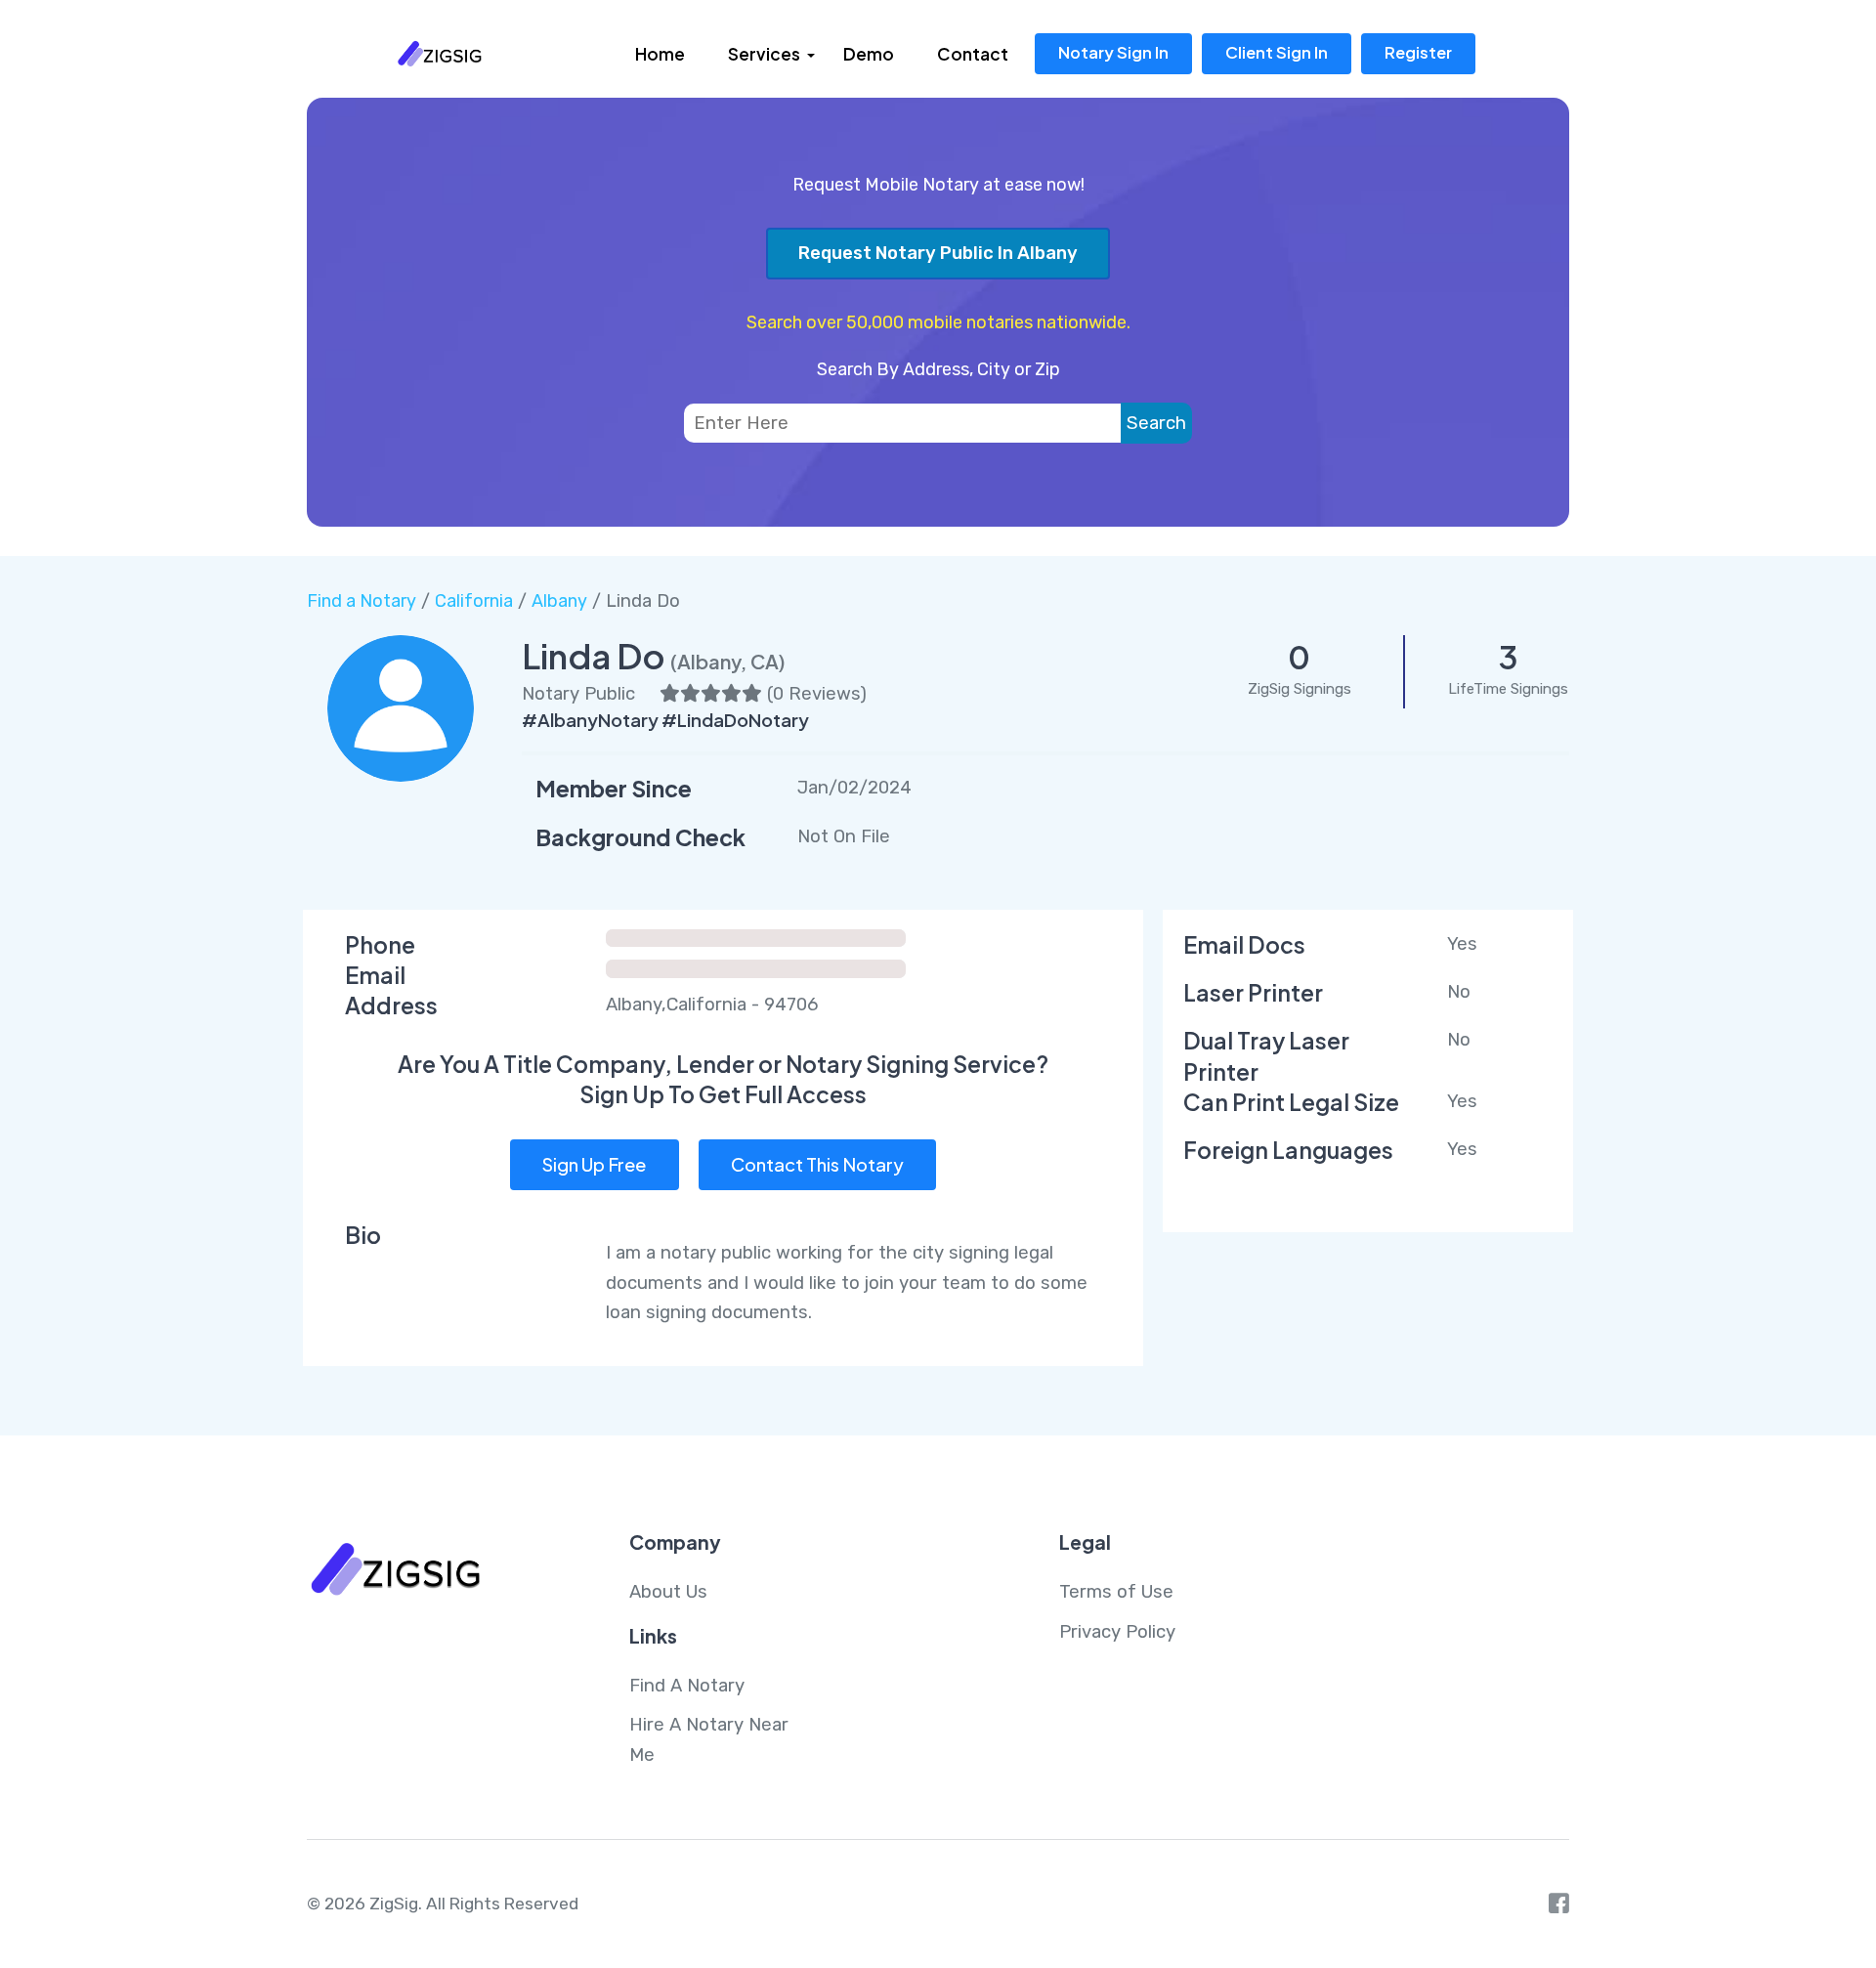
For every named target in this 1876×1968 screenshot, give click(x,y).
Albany (559, 601)
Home (660, 54)
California (474, 601)
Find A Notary (687, 1686)
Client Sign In (1277, 52)
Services (764, 54)
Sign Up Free (594, 1164)
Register (1418, 52)
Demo (869, 54)
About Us (668, 1592)
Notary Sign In (1113, 52)
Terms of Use (1116, 1592)
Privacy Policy (1117, 1632)
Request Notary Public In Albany (938, 253)
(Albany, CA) (728, 661)
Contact (973, 54)
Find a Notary (362, 601)
